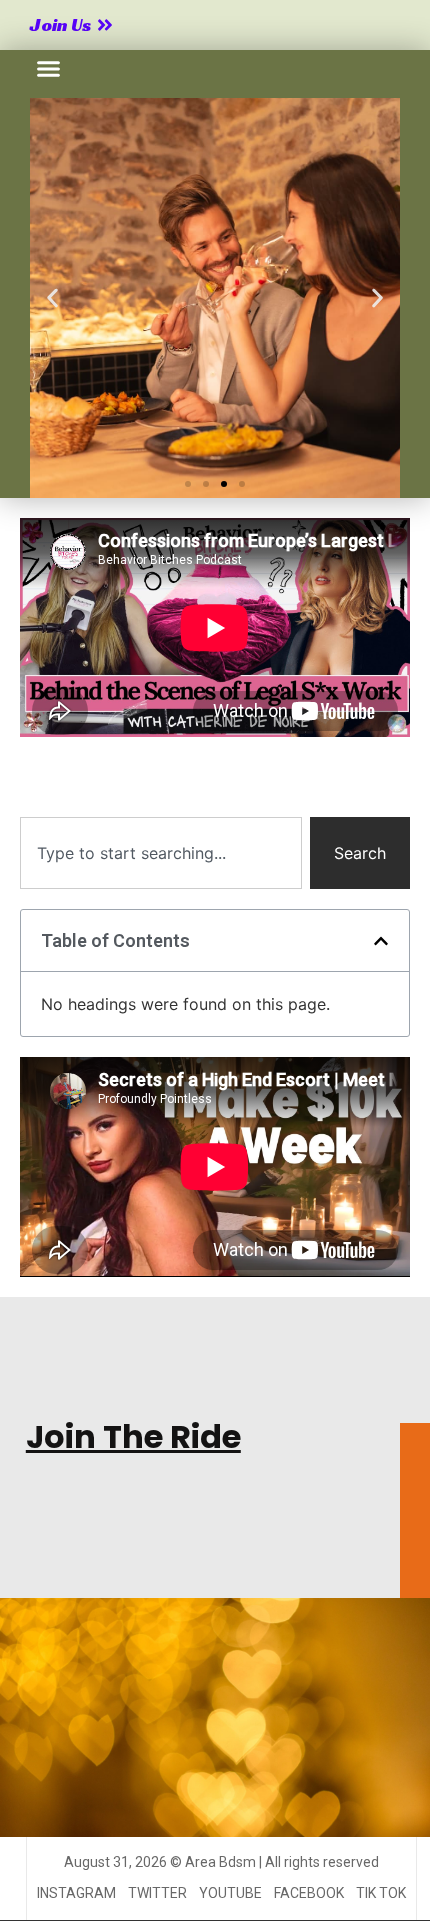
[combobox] (161, 853)
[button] (49, 69)
